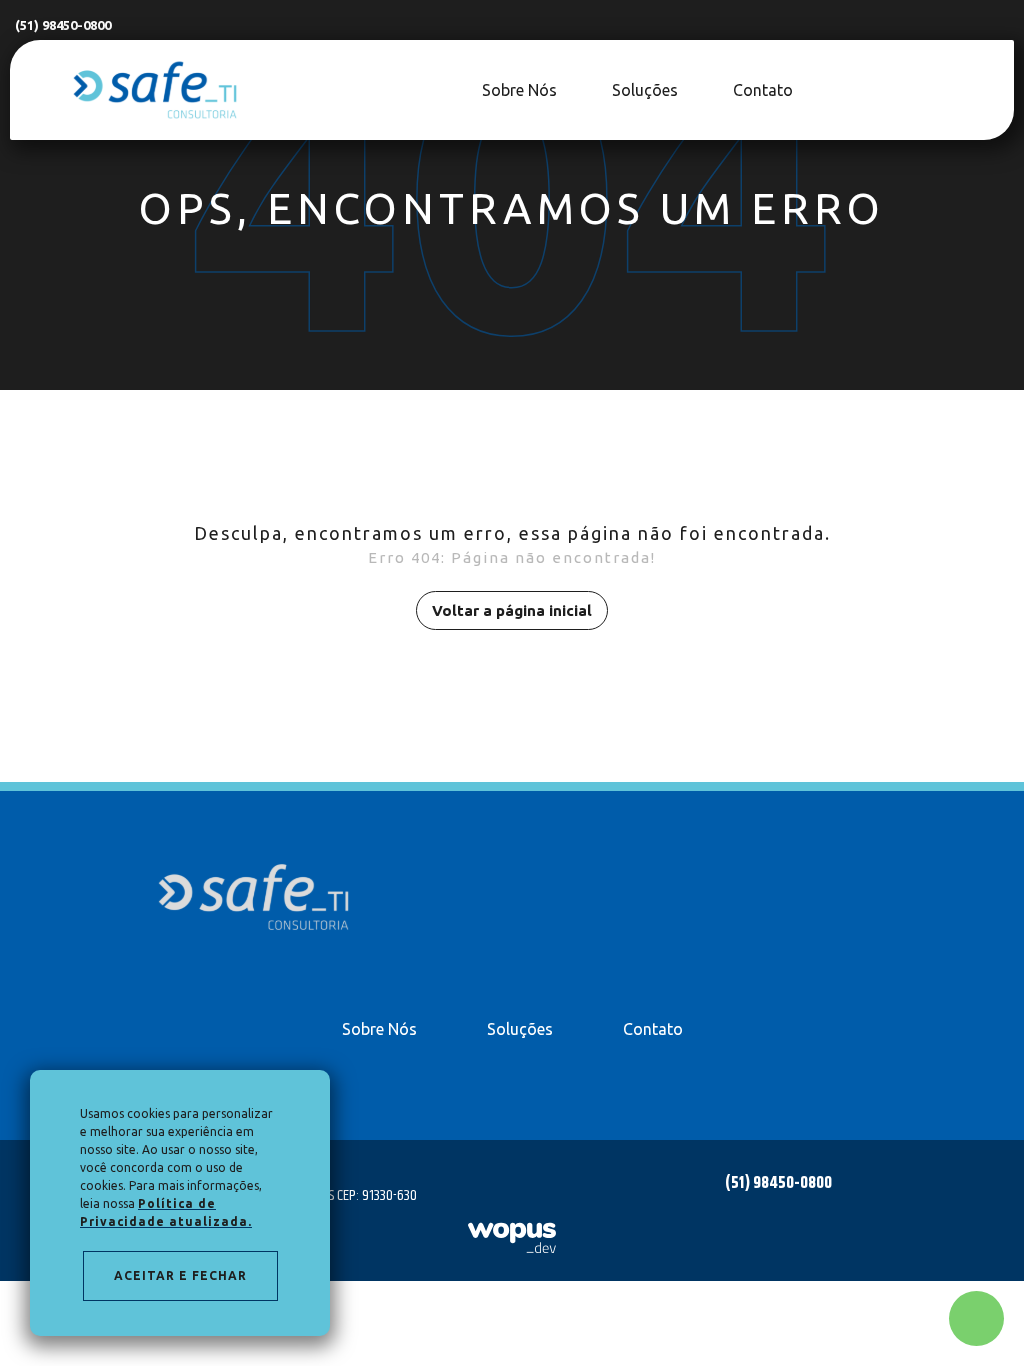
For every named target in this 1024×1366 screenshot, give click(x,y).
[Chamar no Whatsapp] (976, 1318)
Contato (653, 1029)
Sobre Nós (379, 1029)
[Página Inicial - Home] (155, 88)
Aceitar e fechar (180, 1275)
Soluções (520, 1029)
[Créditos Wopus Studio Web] (512, 1237)
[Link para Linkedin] (989, 90)
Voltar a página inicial (512, 610)
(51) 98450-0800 (63, 25)
